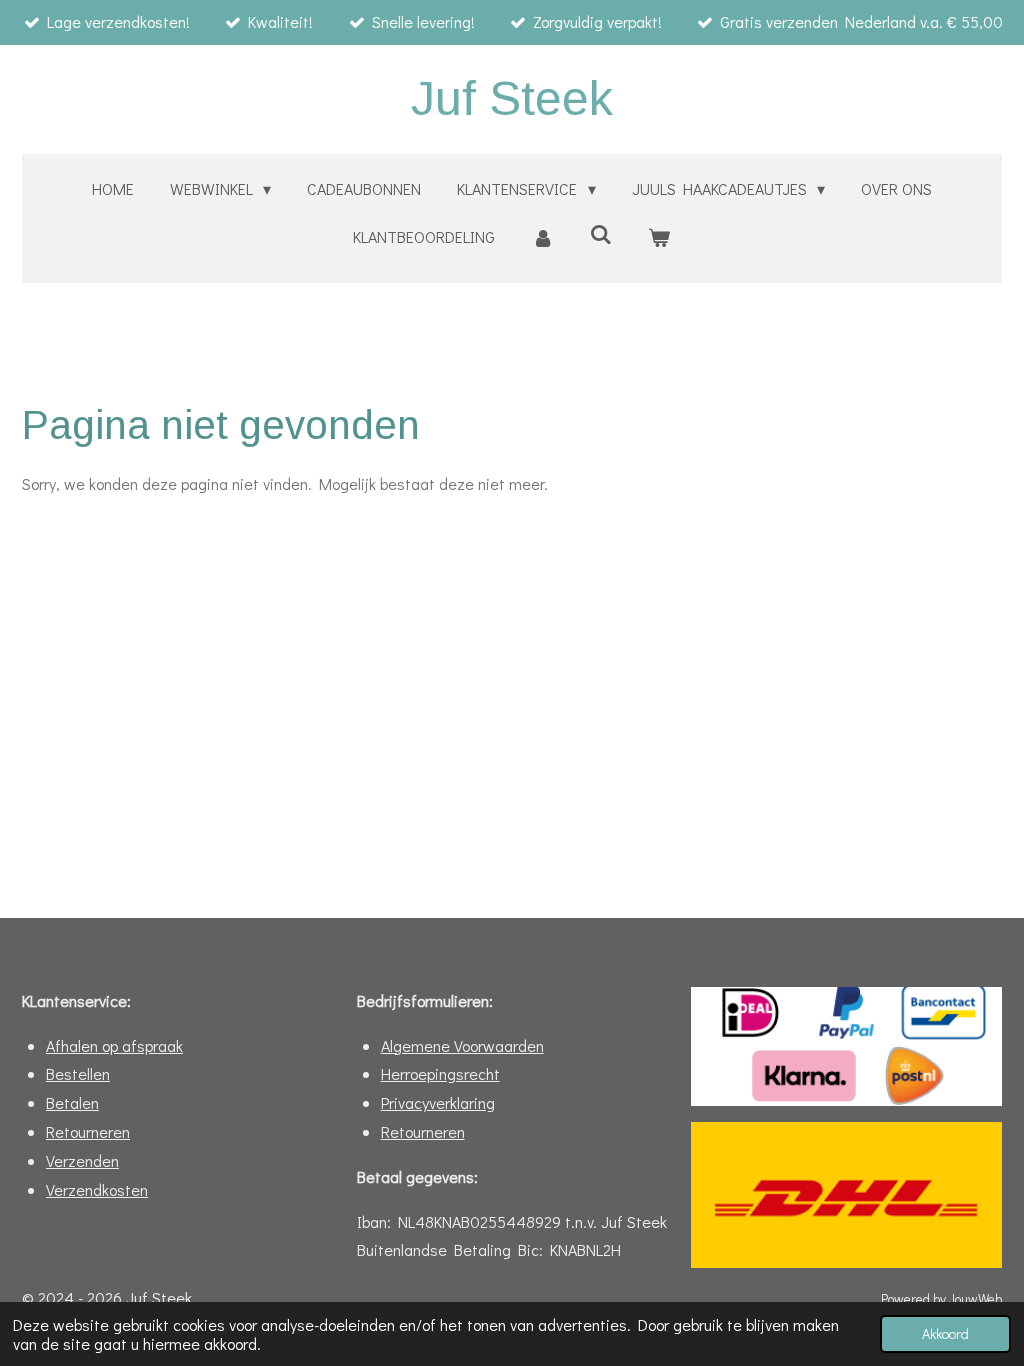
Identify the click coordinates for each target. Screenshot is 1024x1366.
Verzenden (82, 1160)
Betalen (72, 1102)
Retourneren (88, 1131)
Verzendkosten (97, 1189)
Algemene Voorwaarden (462, 1045)
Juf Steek (512, 98)
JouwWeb (975, 1299)
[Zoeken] (601, 233)
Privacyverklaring (438, 1102)
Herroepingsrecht (440, 1073)
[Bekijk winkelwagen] (659, 237)
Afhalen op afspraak (114, 1045)
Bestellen (78, 1073)
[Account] (542, 237)
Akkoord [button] (945, 1333)
